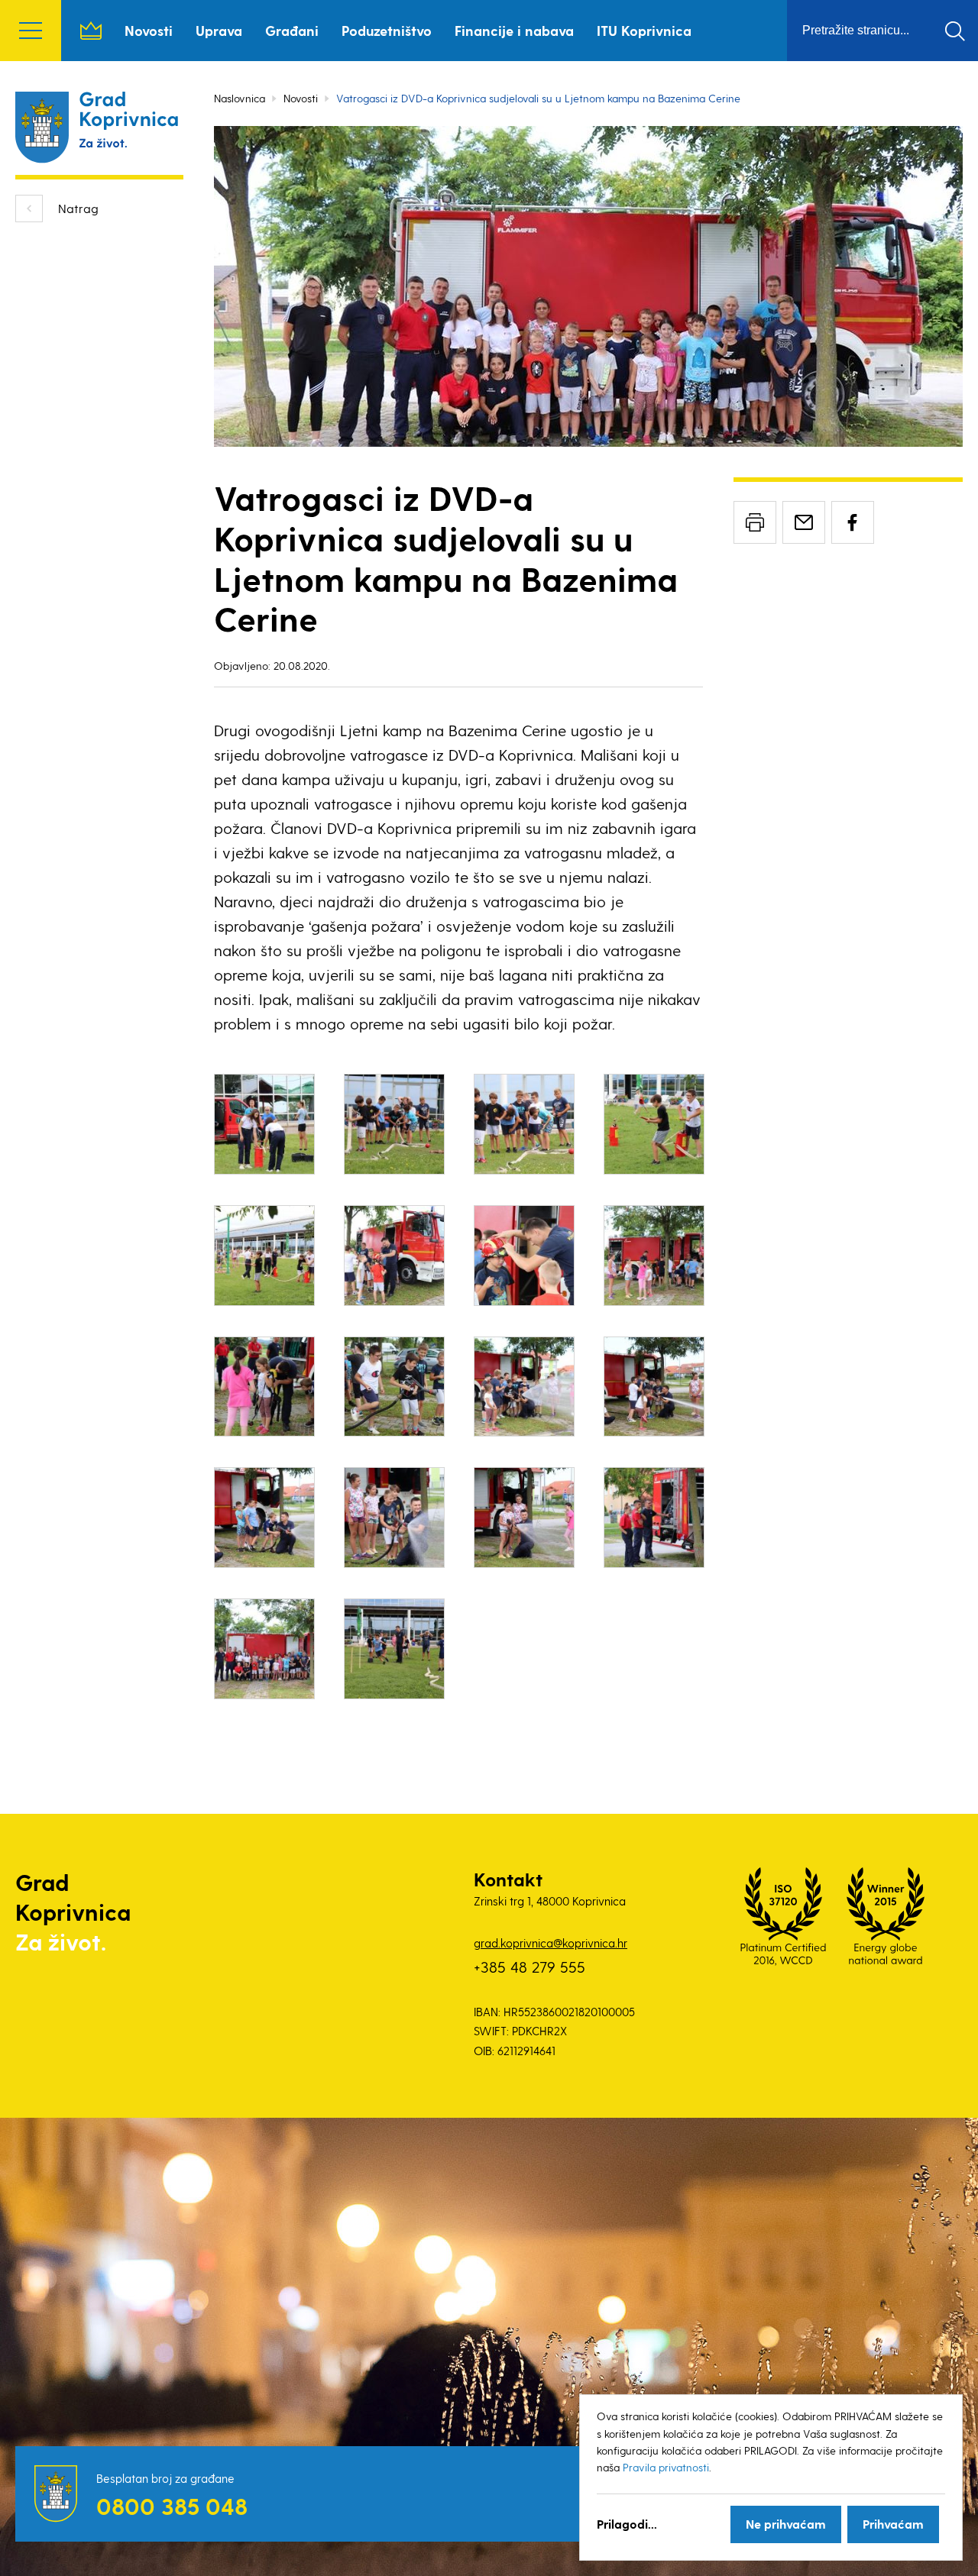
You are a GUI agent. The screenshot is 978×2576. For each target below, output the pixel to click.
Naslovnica (91, 31)
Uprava (219, 30)
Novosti (149, 30)
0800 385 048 (172, 2506)
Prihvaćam (893, 2524)
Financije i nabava (514, 30)
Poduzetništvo (387, 30)
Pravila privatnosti (666, 2467)
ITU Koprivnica (644, 30)
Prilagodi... (627, 2524)
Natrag (78, 208)
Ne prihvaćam (786, 2524)
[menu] (31, 31)
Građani (292, 30)
